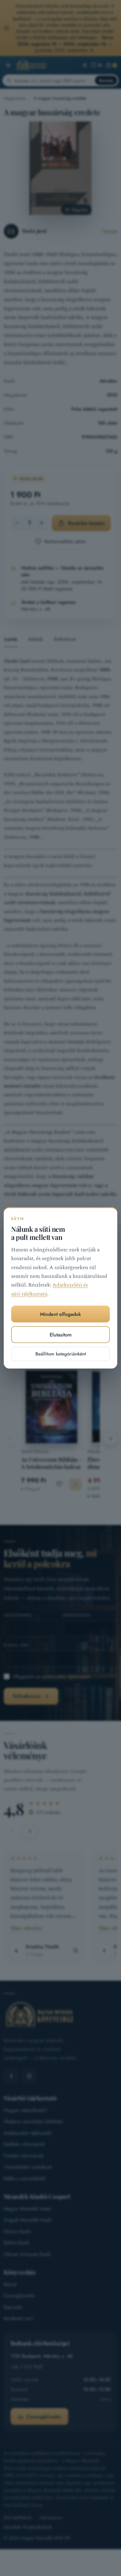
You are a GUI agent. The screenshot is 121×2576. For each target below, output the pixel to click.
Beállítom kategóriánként (61, 1354)
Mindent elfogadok (60, 1314)
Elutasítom (61, 1335)
